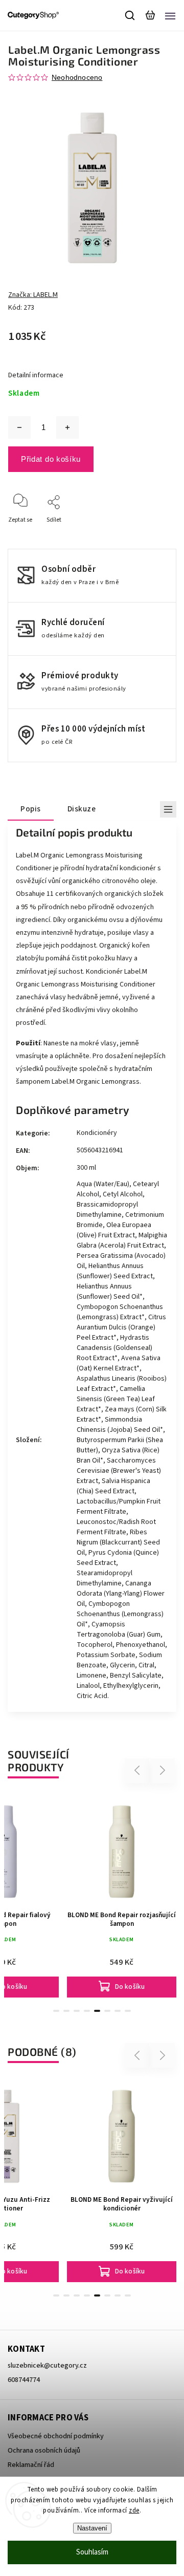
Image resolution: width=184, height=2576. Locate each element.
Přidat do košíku (51, 459)
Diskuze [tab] (82, 809)
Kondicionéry (97, 1133)
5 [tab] (97, 2011)
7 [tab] (118, 2011)
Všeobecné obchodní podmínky (56, 2436)
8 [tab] (128, 2011)
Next (163, 1770)
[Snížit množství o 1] (19, 427)
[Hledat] (130, 15)
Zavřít (152, 534)
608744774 (24, 2380)
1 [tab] (56, 2011)
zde (134, 2510)
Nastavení (92, 2528)
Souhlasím (92, 2552)
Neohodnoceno (77, 77)
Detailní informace (36, 375)
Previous (139, 1770)
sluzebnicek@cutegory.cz (47, 2366)
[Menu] (170, 15)
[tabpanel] (122, 1896)
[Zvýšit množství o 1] (67, 427)
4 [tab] (87, 2011)
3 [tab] (77, 2011)
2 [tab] (66, 2011)
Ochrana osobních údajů (44, 2451)
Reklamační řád (31, 2465)
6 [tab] (107, 2011)
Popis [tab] (31, 809)
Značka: (33, 295)
